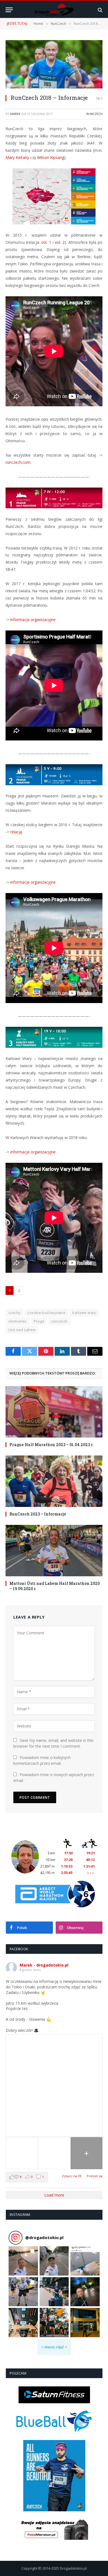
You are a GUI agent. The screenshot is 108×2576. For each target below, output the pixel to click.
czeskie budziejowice (46, 1313)
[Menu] (9, 10)
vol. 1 (46, 242)
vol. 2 (60, 242)
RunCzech (94, 114)
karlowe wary (84, 1313)
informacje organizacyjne (33, 620)
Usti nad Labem (22, 1330)
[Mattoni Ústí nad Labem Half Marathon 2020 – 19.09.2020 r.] (54, 1551)
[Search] (100, 10)
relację (16, 832)
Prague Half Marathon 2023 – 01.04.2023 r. (52, 1445)
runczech (59, 1321)
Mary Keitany (17, 157)
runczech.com (18, 462)
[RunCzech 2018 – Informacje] (54, 64)
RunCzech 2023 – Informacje (38, 1514)
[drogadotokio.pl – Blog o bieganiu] (54, 10)
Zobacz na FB (72, 2176)
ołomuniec (18, 1321)
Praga (39, 1321)
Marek (15, 114)
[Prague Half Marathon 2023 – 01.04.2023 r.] (54, 1412)
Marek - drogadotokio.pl (44, 1965)
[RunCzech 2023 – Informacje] (54, 1481)
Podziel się (95, 2176)
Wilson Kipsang (51, 157)
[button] (23, 2261)
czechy (14, 1313)
